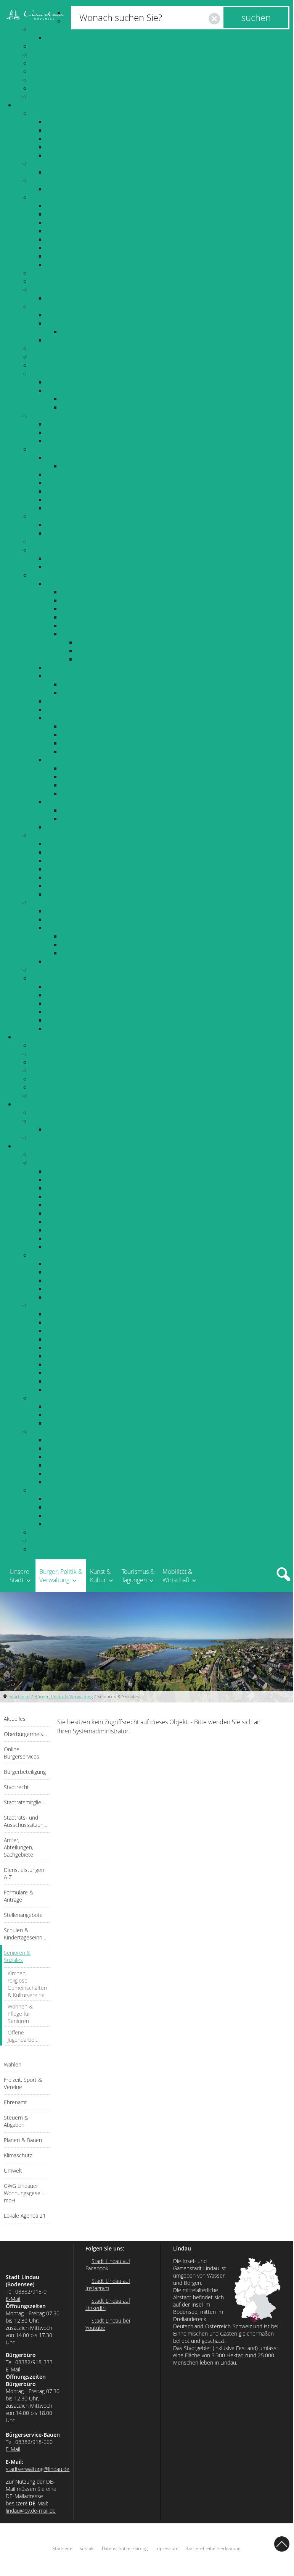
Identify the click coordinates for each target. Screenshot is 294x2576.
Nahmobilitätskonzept (76, 1473)
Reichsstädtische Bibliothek (68, 1062)
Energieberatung (68, 877)
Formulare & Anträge (59, 357)
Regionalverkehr (68, 1423)
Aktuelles (43, 113)
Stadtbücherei (50, 1070)
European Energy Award (78, 894)
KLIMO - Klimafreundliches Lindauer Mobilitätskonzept (119, 1440)
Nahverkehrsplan (69, 1457)
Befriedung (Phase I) (103, 651)
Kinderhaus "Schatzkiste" (94, 407)
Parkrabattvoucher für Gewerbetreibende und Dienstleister (126, 1238)
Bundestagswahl (68, 500)
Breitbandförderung (58, 1532)
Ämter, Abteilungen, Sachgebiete (75, 306)
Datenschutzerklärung (125, 2548)
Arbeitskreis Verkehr (73, 1003)
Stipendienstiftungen (74, 382)
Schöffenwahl (64, 483)
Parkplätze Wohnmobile (78, 1180)
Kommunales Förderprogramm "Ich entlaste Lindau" (116, 1364)
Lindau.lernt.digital (71, 189)
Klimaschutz (47, 835)
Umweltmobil (64, 1020)
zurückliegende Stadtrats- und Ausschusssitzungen (114, 298)
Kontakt (87, 2548)
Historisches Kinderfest (62, 97)
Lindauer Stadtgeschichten (82, 222)
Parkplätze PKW (67, 1171)
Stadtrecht (45, 273)
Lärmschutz (61, 911)
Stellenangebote (53, 365)
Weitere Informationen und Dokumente (99, 827)
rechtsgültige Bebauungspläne (102, 693)
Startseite (20, 1697)
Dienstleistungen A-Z (58, 348)
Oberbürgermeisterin (59, 164)
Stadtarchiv (46, 1054)
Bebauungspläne (68, 676)
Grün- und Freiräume (74, 718)
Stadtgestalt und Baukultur (81, 802)
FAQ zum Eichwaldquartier (112, 642)
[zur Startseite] (35, 15)
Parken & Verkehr (54, 1163)
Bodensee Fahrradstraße (79, 1373)
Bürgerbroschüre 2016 (76, 38)
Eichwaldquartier (84, 634)
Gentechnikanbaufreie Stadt (84, 961)
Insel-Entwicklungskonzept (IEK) (103, 600)
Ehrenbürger (48, 80)
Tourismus (44, 1112)
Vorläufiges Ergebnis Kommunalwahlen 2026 (121, 466)
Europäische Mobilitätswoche (86, 1515)
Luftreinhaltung (66, 928)
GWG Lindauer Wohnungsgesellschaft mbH (89, 970)
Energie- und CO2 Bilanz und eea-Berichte (103, 886)
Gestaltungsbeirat (85, 810)
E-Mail (13, 2299)
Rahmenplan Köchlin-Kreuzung (102, 625)
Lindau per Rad (67, 1272)
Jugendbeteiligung (70, 231)
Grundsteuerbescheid (76, 558)
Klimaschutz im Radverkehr (82, 1314)
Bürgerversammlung (73, 248)
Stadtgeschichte (52, 46)
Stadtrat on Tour (67, 264)
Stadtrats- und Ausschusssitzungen (77, 290)
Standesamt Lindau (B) (76, 323)
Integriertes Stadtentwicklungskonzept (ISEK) (121, 592)
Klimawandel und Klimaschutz (86, 852)
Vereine (56, 525)
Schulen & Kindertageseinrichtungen (80, 374)
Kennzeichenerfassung (76, 1196)
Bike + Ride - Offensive (76, 1381)
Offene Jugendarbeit (73, 441)
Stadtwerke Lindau (56, 1549)
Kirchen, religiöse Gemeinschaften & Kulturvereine (114, 424)
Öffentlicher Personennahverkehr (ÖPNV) (86, 1398)
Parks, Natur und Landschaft (99, 743)
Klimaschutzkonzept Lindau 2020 (90, 861)
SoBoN (70, 609)
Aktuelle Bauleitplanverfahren (101, 684)
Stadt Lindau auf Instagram (108, 2284)
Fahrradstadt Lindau (58, 1306)
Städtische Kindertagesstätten (86, 390)
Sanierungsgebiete (86, 768)
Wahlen (41, 449)
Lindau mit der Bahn (73, 1289)
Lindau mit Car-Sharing (76, 1297)
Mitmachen (61, 1012)
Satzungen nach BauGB (77, 701)
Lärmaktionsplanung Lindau (83, 919)
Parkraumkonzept (70, 1230)
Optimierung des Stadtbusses (86, 1448)
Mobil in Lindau (51, 1255)
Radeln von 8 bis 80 (72, 1499)
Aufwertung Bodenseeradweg (86, 1331)
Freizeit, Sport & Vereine (63, 516)
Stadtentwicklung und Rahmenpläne (95, 584)
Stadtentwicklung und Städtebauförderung (103, 760)
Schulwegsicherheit (72, 1247)
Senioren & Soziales (57, 416)
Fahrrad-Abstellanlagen (77, 1339)
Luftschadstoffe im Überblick (100, 936)
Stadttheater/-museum (61, 1045)
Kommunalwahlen (70, 458)
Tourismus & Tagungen (45, 1104)
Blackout (57, 122)
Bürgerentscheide (70, 474)
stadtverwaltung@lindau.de (38, 2469)
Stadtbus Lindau (68, 1415)
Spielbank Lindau (54, 1138)
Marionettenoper (54, 1096)
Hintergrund (62, 1028)
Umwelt (41, 903)
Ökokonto (74, 751)
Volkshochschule (53, 1079)
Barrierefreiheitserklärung (213, 2548)
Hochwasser (62, 155)
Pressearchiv (63, 147)
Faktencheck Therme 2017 (112, 659)
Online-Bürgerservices (60, 181)
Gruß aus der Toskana (75, 172)
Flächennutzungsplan (74, 667)
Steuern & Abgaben (57, 550)
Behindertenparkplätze (77, 1205)
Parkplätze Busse (69, 1188)
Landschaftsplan (83, 726)
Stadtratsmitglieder (56, 281)
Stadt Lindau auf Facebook (108, 2265)
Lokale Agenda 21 (55, 978)
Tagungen (43, 1121)
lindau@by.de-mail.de (31, 2511)
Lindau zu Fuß (64, 1264)
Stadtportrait (48, 29)
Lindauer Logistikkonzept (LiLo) (87, 1482)
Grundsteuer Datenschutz (80, 567)
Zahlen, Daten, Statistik (61, 55)
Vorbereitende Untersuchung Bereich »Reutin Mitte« (132, 777)
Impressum (166, 2548)
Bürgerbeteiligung (55, 197)
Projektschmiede (69, 214)
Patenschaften (50, 71)
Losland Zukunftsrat (72, 206)
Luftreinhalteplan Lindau (94, 953)
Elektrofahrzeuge (69, 1213)
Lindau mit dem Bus (73, 1280)
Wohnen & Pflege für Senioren (86, 432)
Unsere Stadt (19, 1576)
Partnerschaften (52, 63)
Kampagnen (47, 1490)
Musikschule (47, 1087)
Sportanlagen (64, 533)
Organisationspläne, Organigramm (92, 315)
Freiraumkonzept (84, 735)
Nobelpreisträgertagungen (81, 1129)
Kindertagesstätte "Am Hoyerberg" (107, 399)
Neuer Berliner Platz (88, 793)
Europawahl (62, 491)
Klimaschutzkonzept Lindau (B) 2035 (94, 844)
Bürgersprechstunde (74, 256)
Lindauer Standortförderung (68, 1154)
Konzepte (43, 1431)
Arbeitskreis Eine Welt (76, 995)
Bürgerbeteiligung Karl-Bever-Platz (92, 239)
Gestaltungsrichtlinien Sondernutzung (112, 819)
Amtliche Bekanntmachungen (85, 130)
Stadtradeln (62, 1507)
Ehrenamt (44, 542)
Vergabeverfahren (70, 139)
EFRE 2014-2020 (83, 785)
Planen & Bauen (52, 575)
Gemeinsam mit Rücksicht (81, 1524)
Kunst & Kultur (34, 1037)
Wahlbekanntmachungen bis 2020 (92, 508)
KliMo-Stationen (67, 1322)
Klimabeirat (61, 869)
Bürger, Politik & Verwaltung (53, 105)
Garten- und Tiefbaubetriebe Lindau (80, 1541)
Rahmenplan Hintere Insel (96, 617)
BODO (54, 1406)
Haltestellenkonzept (73, 1465)
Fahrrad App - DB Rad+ (77, 1390)
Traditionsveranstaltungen (65, 88)
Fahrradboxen (65, 1222)
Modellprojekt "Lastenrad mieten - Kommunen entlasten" (123, 1356)
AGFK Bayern (63, 1348)
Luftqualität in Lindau (89, 945)
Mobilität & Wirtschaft (44, 1146)
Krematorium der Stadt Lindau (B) (91, 340)
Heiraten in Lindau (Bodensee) (102, 332)
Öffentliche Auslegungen (79, 709)
